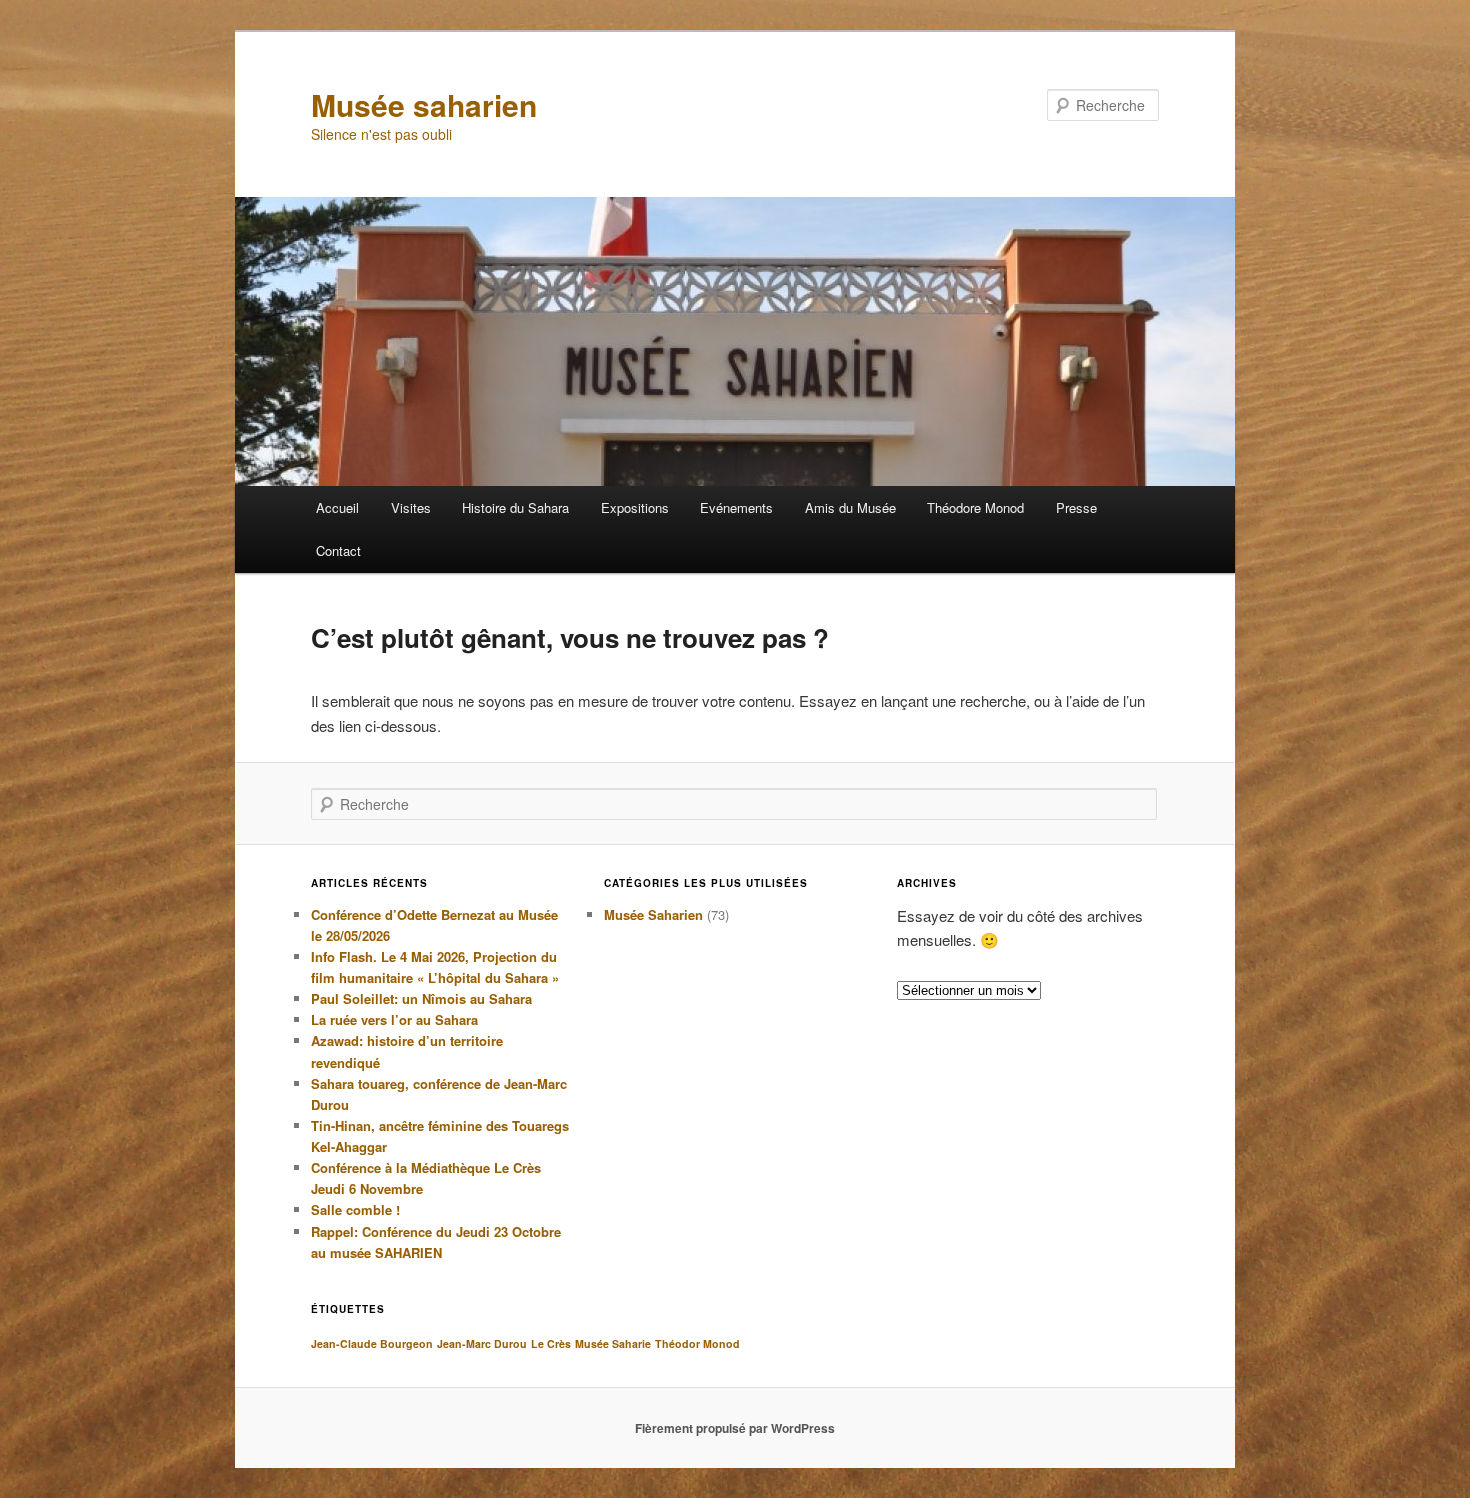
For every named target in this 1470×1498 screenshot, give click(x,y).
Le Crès (551, 1343)
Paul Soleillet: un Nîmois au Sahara (421, 998)
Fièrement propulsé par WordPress (735, 1428)
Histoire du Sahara (515, 507)
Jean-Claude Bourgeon (372, 1343)
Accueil (337, 507)
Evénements (736, 507)
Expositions (635, 507)
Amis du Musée (850, 507)
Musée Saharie (613, 1343)
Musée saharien (424, 104)
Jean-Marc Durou (482, 1343)
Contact (338, 550)
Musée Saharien (653, 914)
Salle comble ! (355, 1209)
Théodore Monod (975, 507)
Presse (1076, 507)
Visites (411, 507)
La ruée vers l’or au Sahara (394, 1019)
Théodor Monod (697, 1343)
